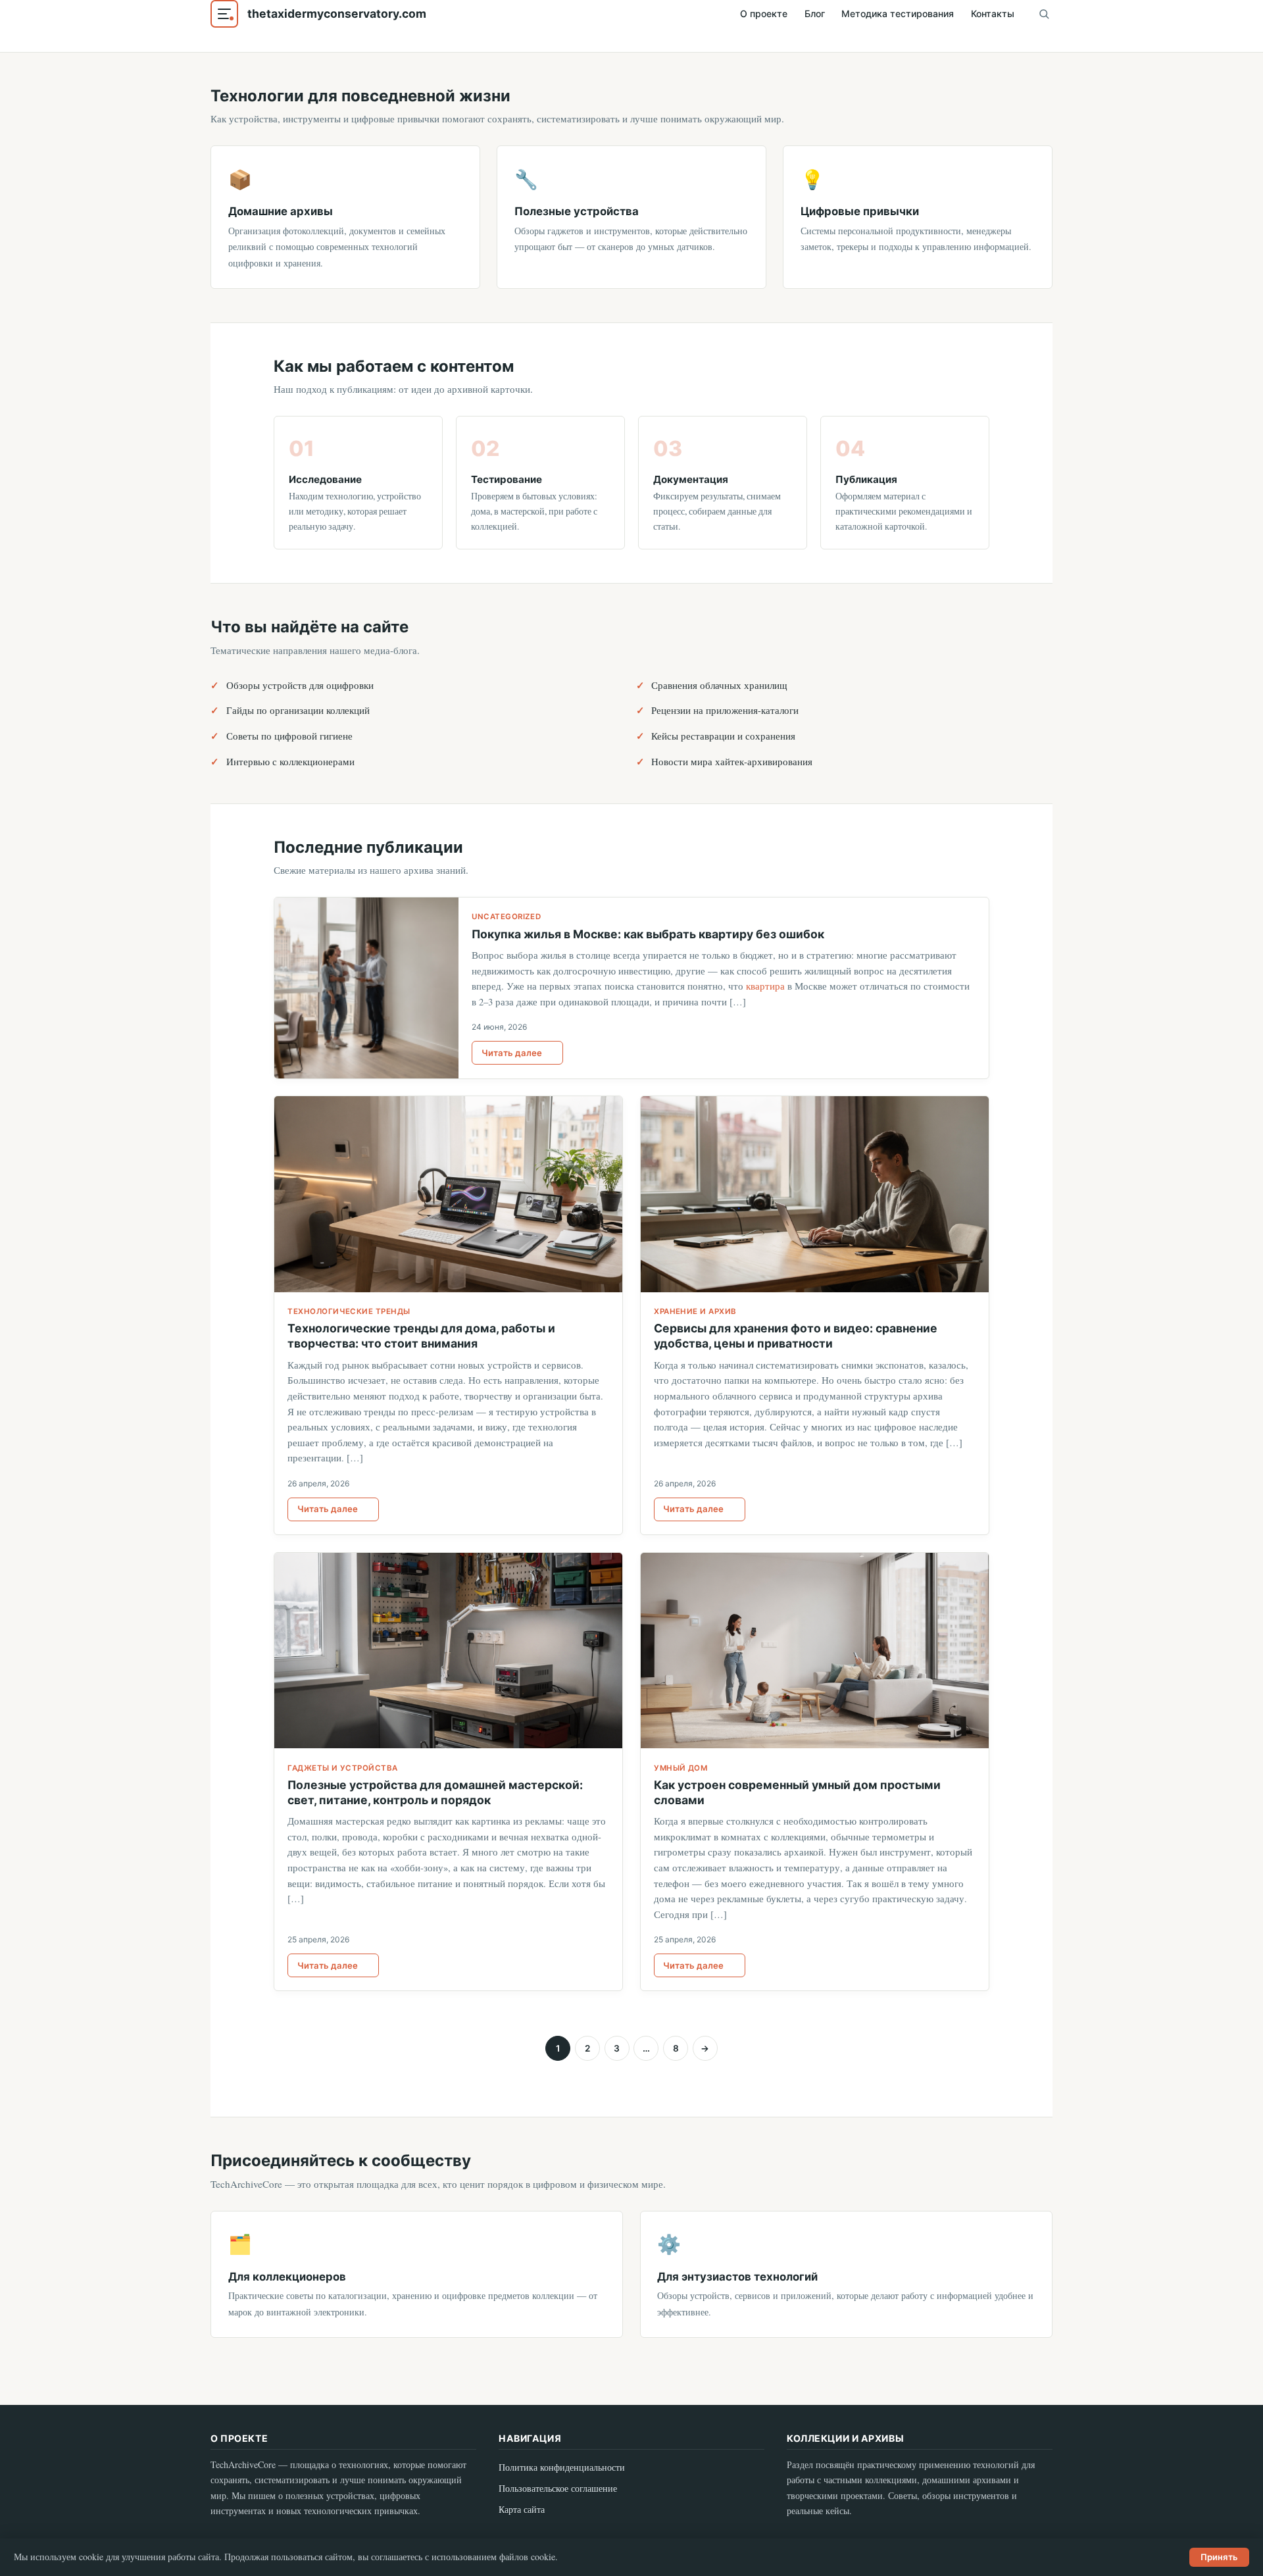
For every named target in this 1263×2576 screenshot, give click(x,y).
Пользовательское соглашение (558, 2488)
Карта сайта (522, 2509)
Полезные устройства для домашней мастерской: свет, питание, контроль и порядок (435, 1792)
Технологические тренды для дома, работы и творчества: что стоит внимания (421, 1336)
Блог (815, 13)
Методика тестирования (898, 13)
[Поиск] (1044, 14)
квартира (765, 986)
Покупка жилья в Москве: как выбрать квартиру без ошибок (648, 934)
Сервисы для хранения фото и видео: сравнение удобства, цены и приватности (796, 1336)
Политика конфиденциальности (562, 2467)
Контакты (993, 13)
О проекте (764, 13)
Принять (1219, 2557)
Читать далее (512, 1053)
